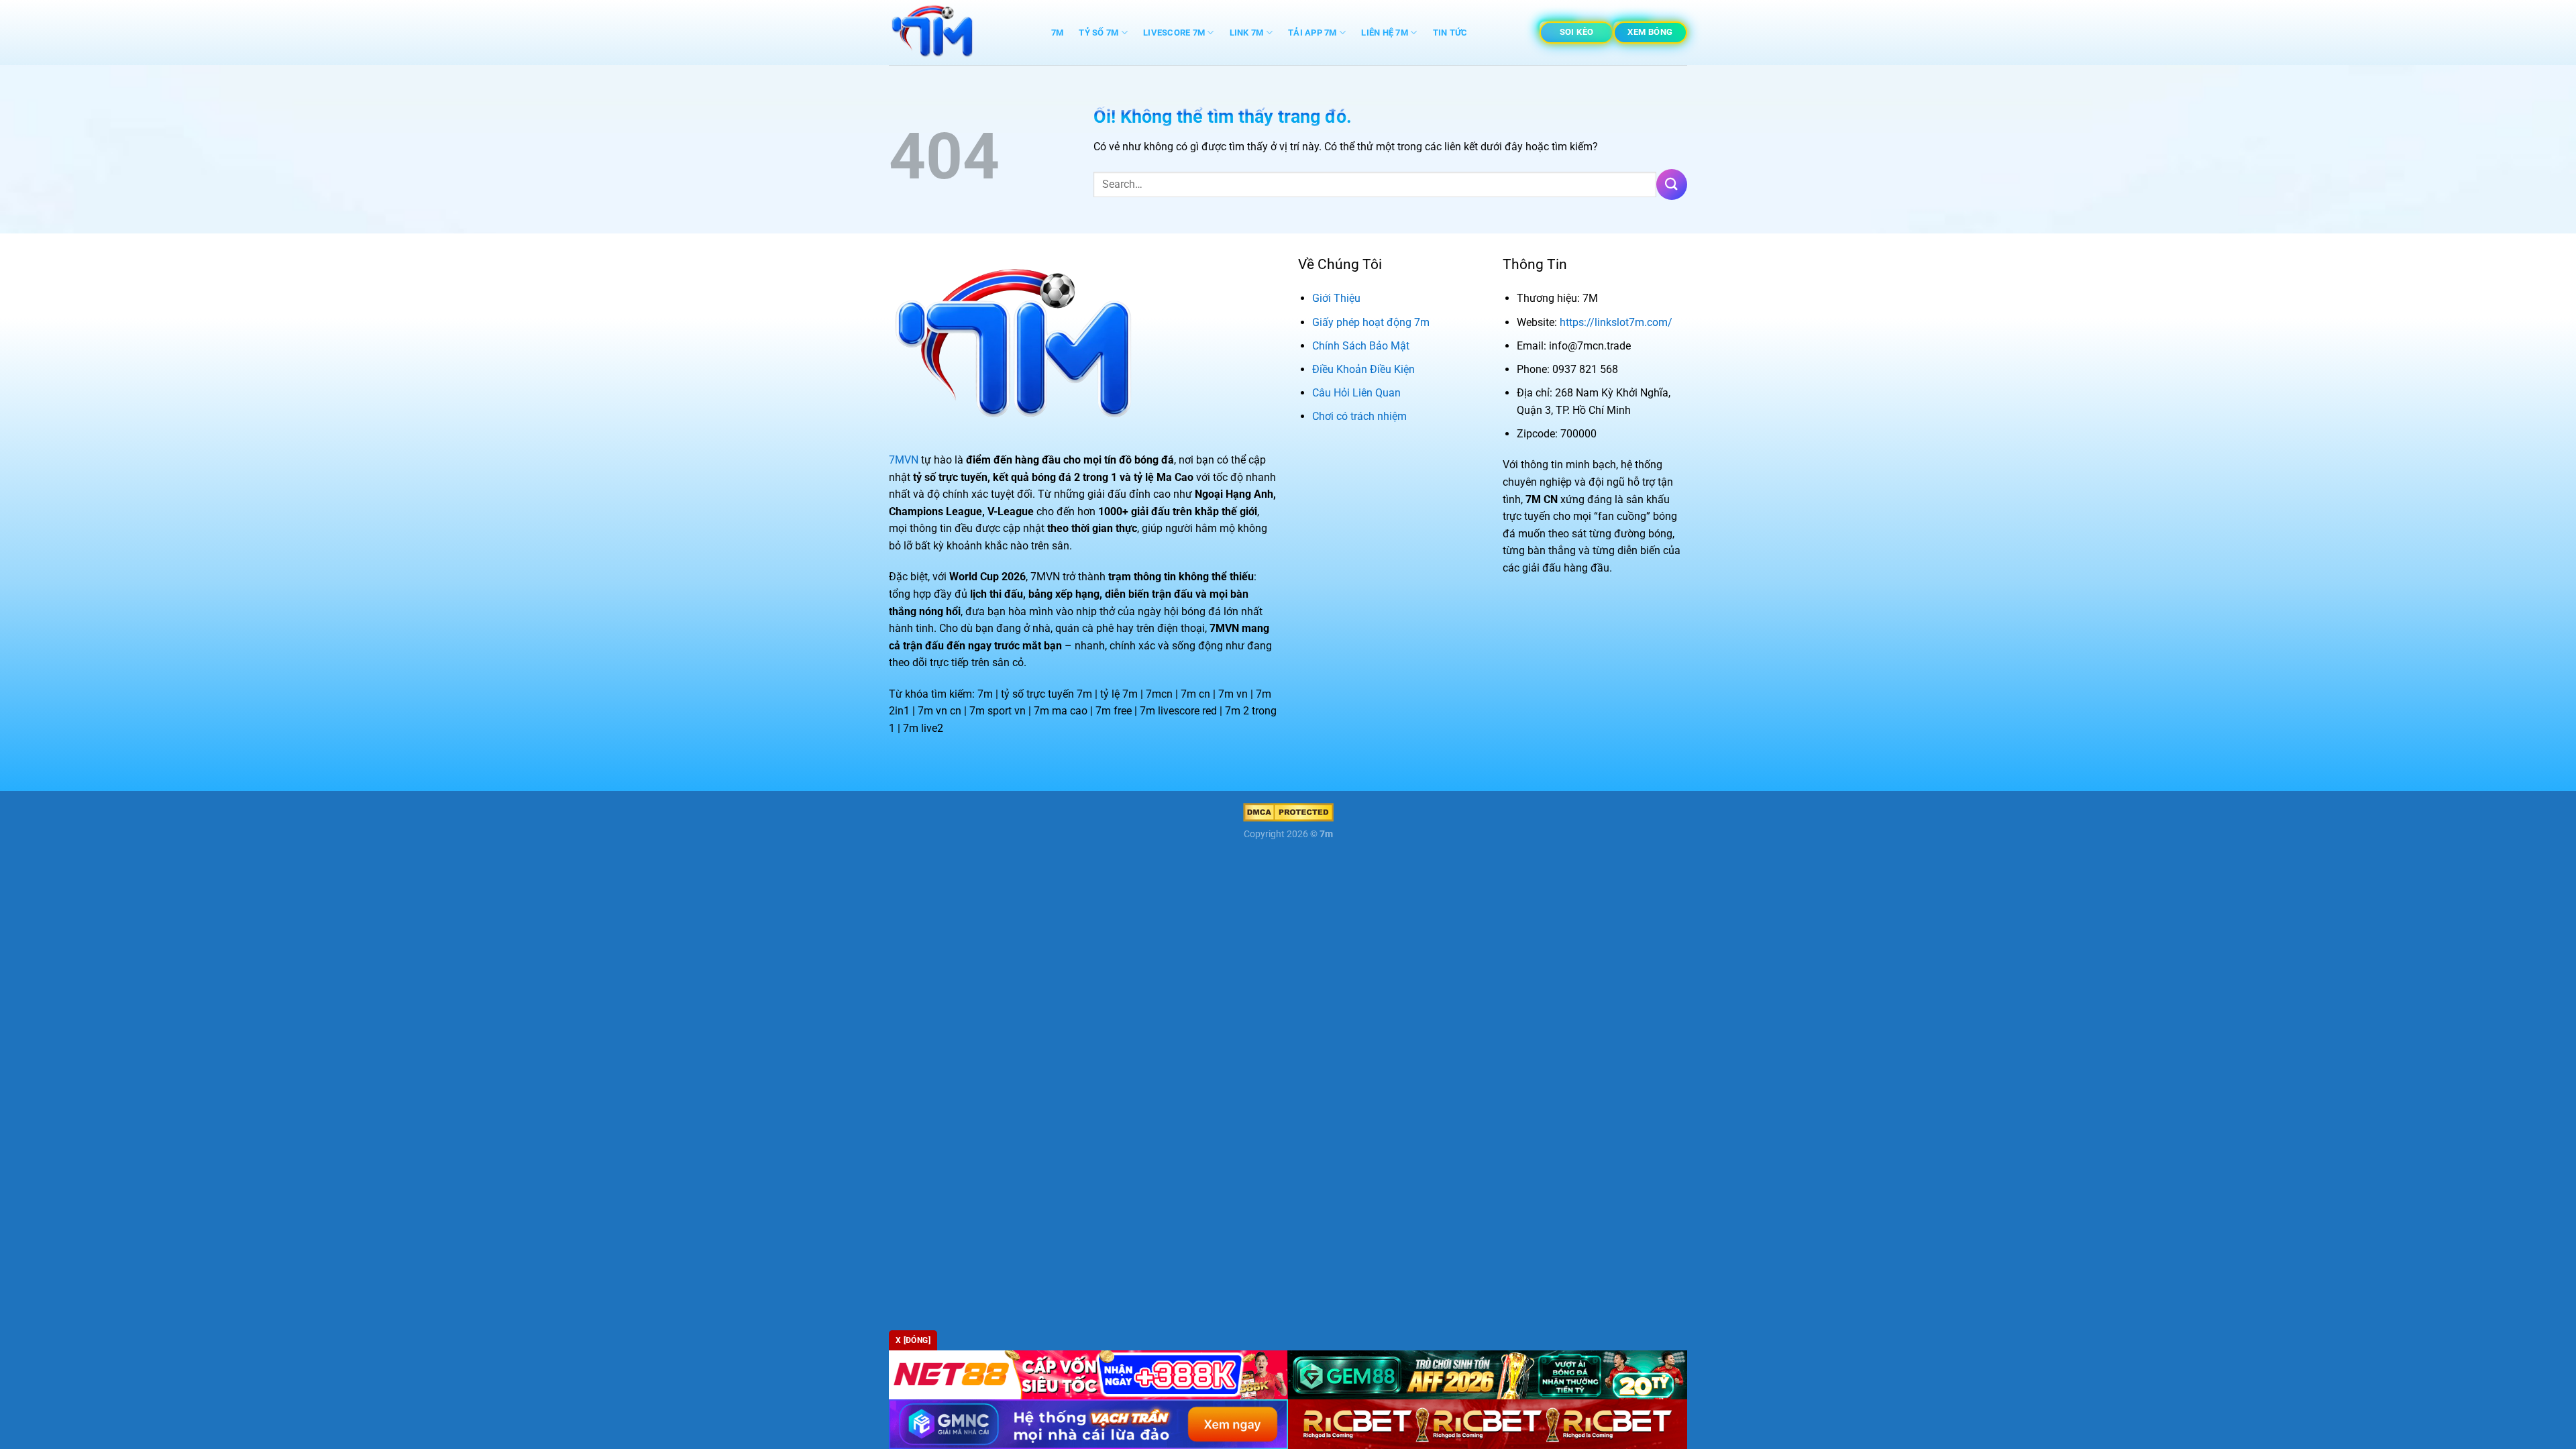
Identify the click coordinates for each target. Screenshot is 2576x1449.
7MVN (904, 460)
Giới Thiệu (1336, 298)
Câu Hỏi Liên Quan (1356, 393)
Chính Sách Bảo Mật (1361, 346)
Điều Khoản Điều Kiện (1363, 369)
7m (1058, 33)
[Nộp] (1672, 184)
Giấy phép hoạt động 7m (1371, 322)
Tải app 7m (1312, 33)
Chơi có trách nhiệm (1359, 416)
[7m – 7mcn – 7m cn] (956, 33)
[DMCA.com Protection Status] (1288, 812)
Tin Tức (1450, 33)
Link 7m (1247, 33)
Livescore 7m (1174, 33)
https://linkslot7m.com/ (1616, 322)
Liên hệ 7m (1385, 33)
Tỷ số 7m (1098, 33)
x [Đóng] (913, 1340)
